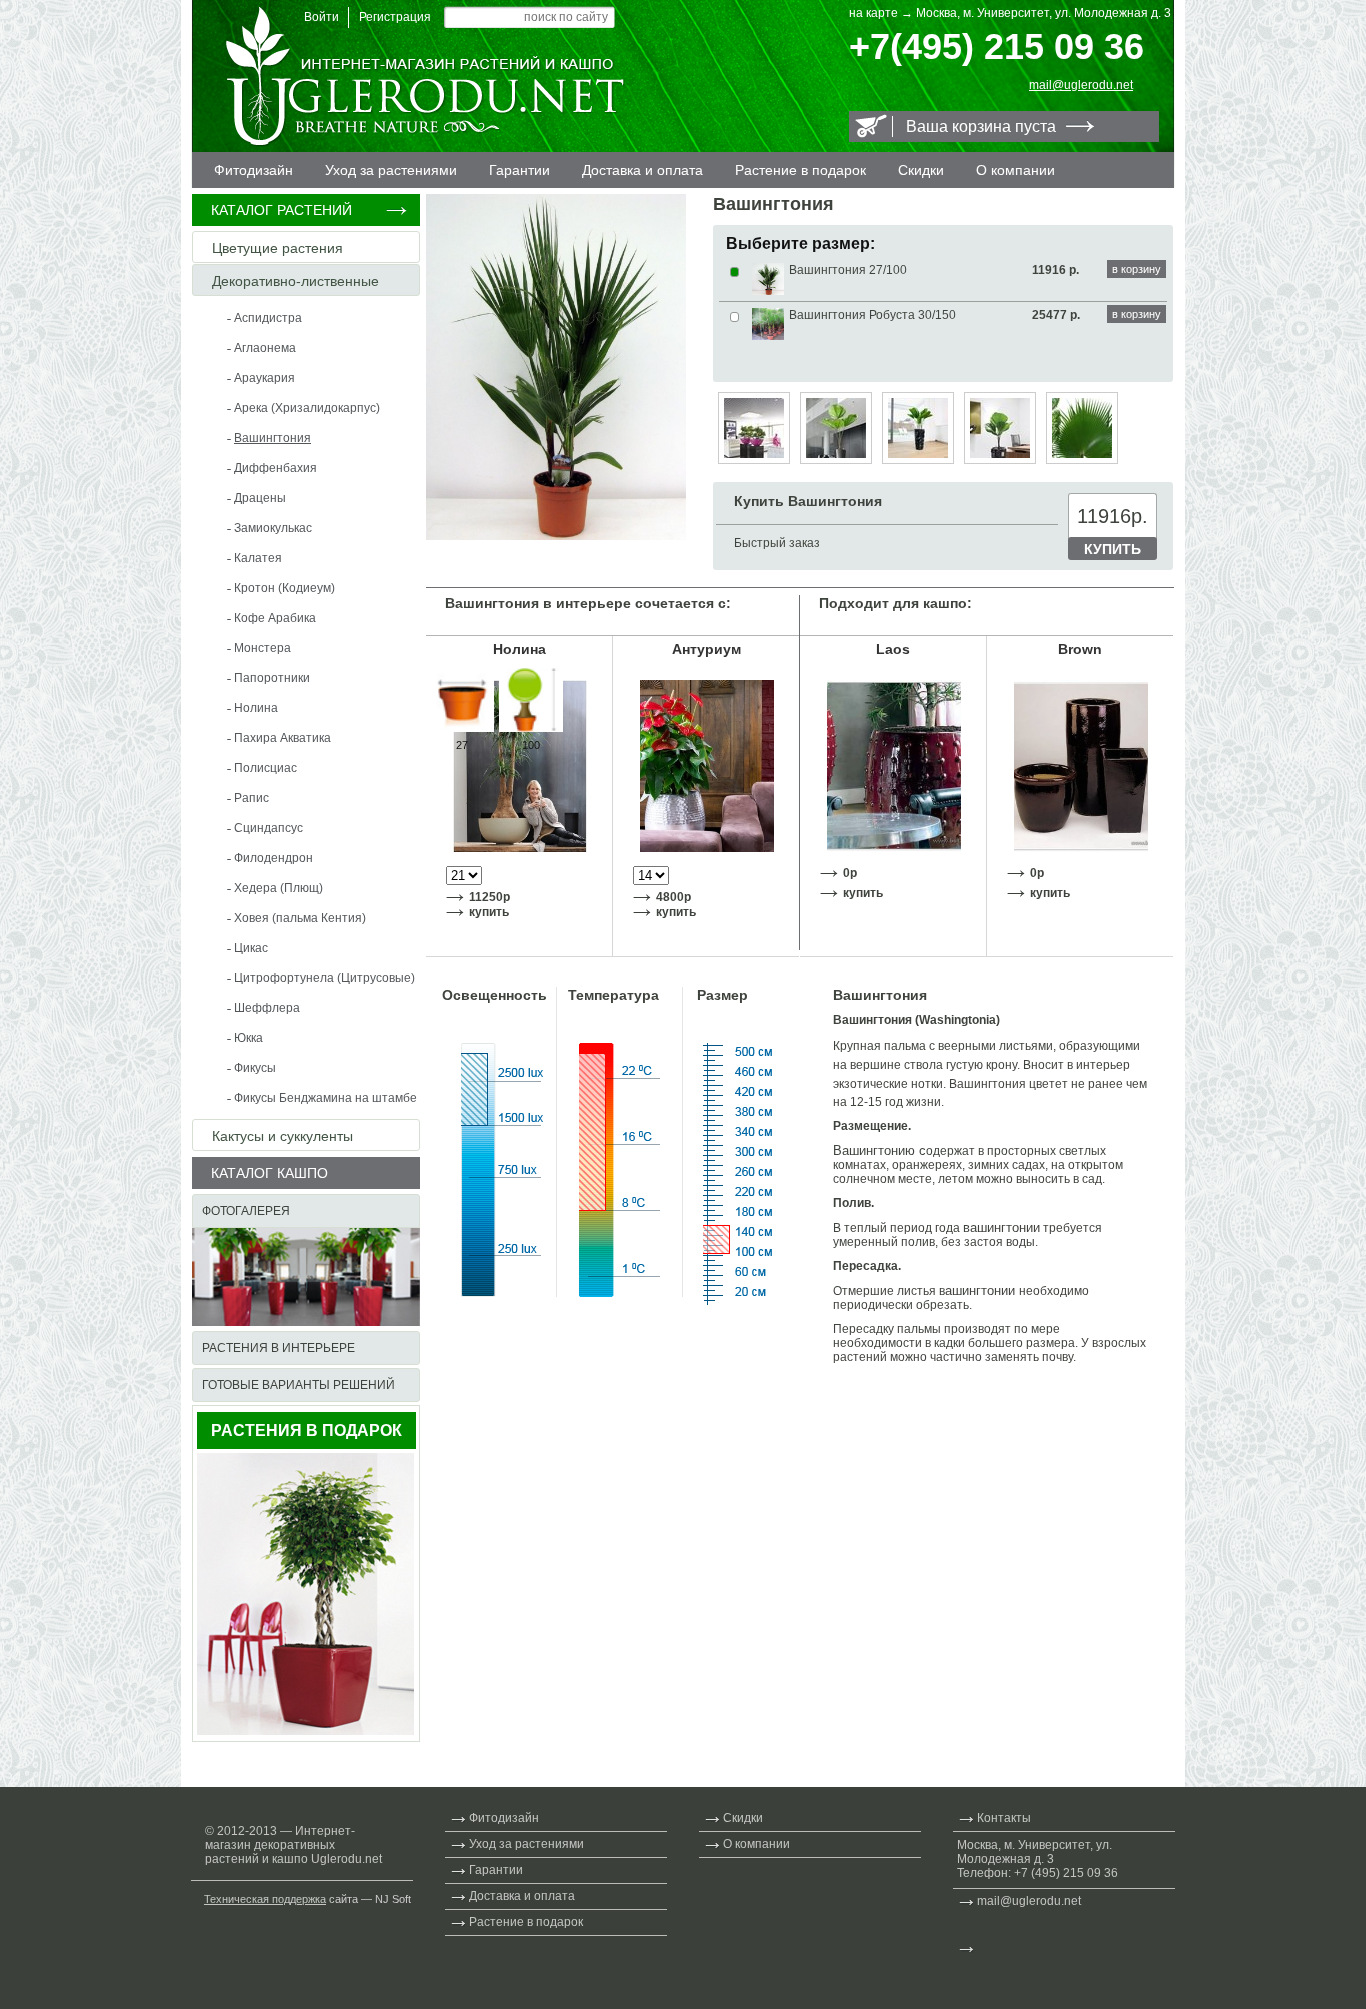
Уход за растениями (391, 170)
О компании (1015, 170)
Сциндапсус (268, 828)
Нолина (256, 708)
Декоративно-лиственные (295, 281)
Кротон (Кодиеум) (284, 588)
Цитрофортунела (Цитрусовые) (324, 978)
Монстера (262, 648)
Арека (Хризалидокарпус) (307, 408)
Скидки (921, 170)
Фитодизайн (253, 170)
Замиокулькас (273, 528)
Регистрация (395, 17)
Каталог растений (281, 210)
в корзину (1136, 269)
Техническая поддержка (265, 1899)
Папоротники (272, 678)
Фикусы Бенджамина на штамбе (325, 1098)
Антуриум (706, 649)
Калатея (258, 558)
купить (489, 912)
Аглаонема (265, 348)
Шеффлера (267, 1008)
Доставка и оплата (642, 170)
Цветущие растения (277, 248)
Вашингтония (272, 438)
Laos (893, 649)
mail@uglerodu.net (1081, 85)
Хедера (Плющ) (278, 888)
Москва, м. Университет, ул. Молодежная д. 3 (1043, 13)
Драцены (260, 498)
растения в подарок (306, 1430)
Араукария (264, 378)
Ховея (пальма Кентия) (300, 918)
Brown (1080, 649)
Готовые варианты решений (298, 1385)
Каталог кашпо (269, 1173)
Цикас (251, 948)
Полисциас (265, 768)
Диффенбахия (275, 468)
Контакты (1004, 1818)
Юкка (248, 1038)
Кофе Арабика (275, 618)
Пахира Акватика (282, 738)
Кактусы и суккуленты (282, 1136)
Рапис (251, 798)
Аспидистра (268, 318)
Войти (321, 17)
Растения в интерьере (278, 1348)
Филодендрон (273, 858)
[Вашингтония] (556, 536)
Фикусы (255, 1068)
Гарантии (519, 170)
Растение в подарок (800, 170)
